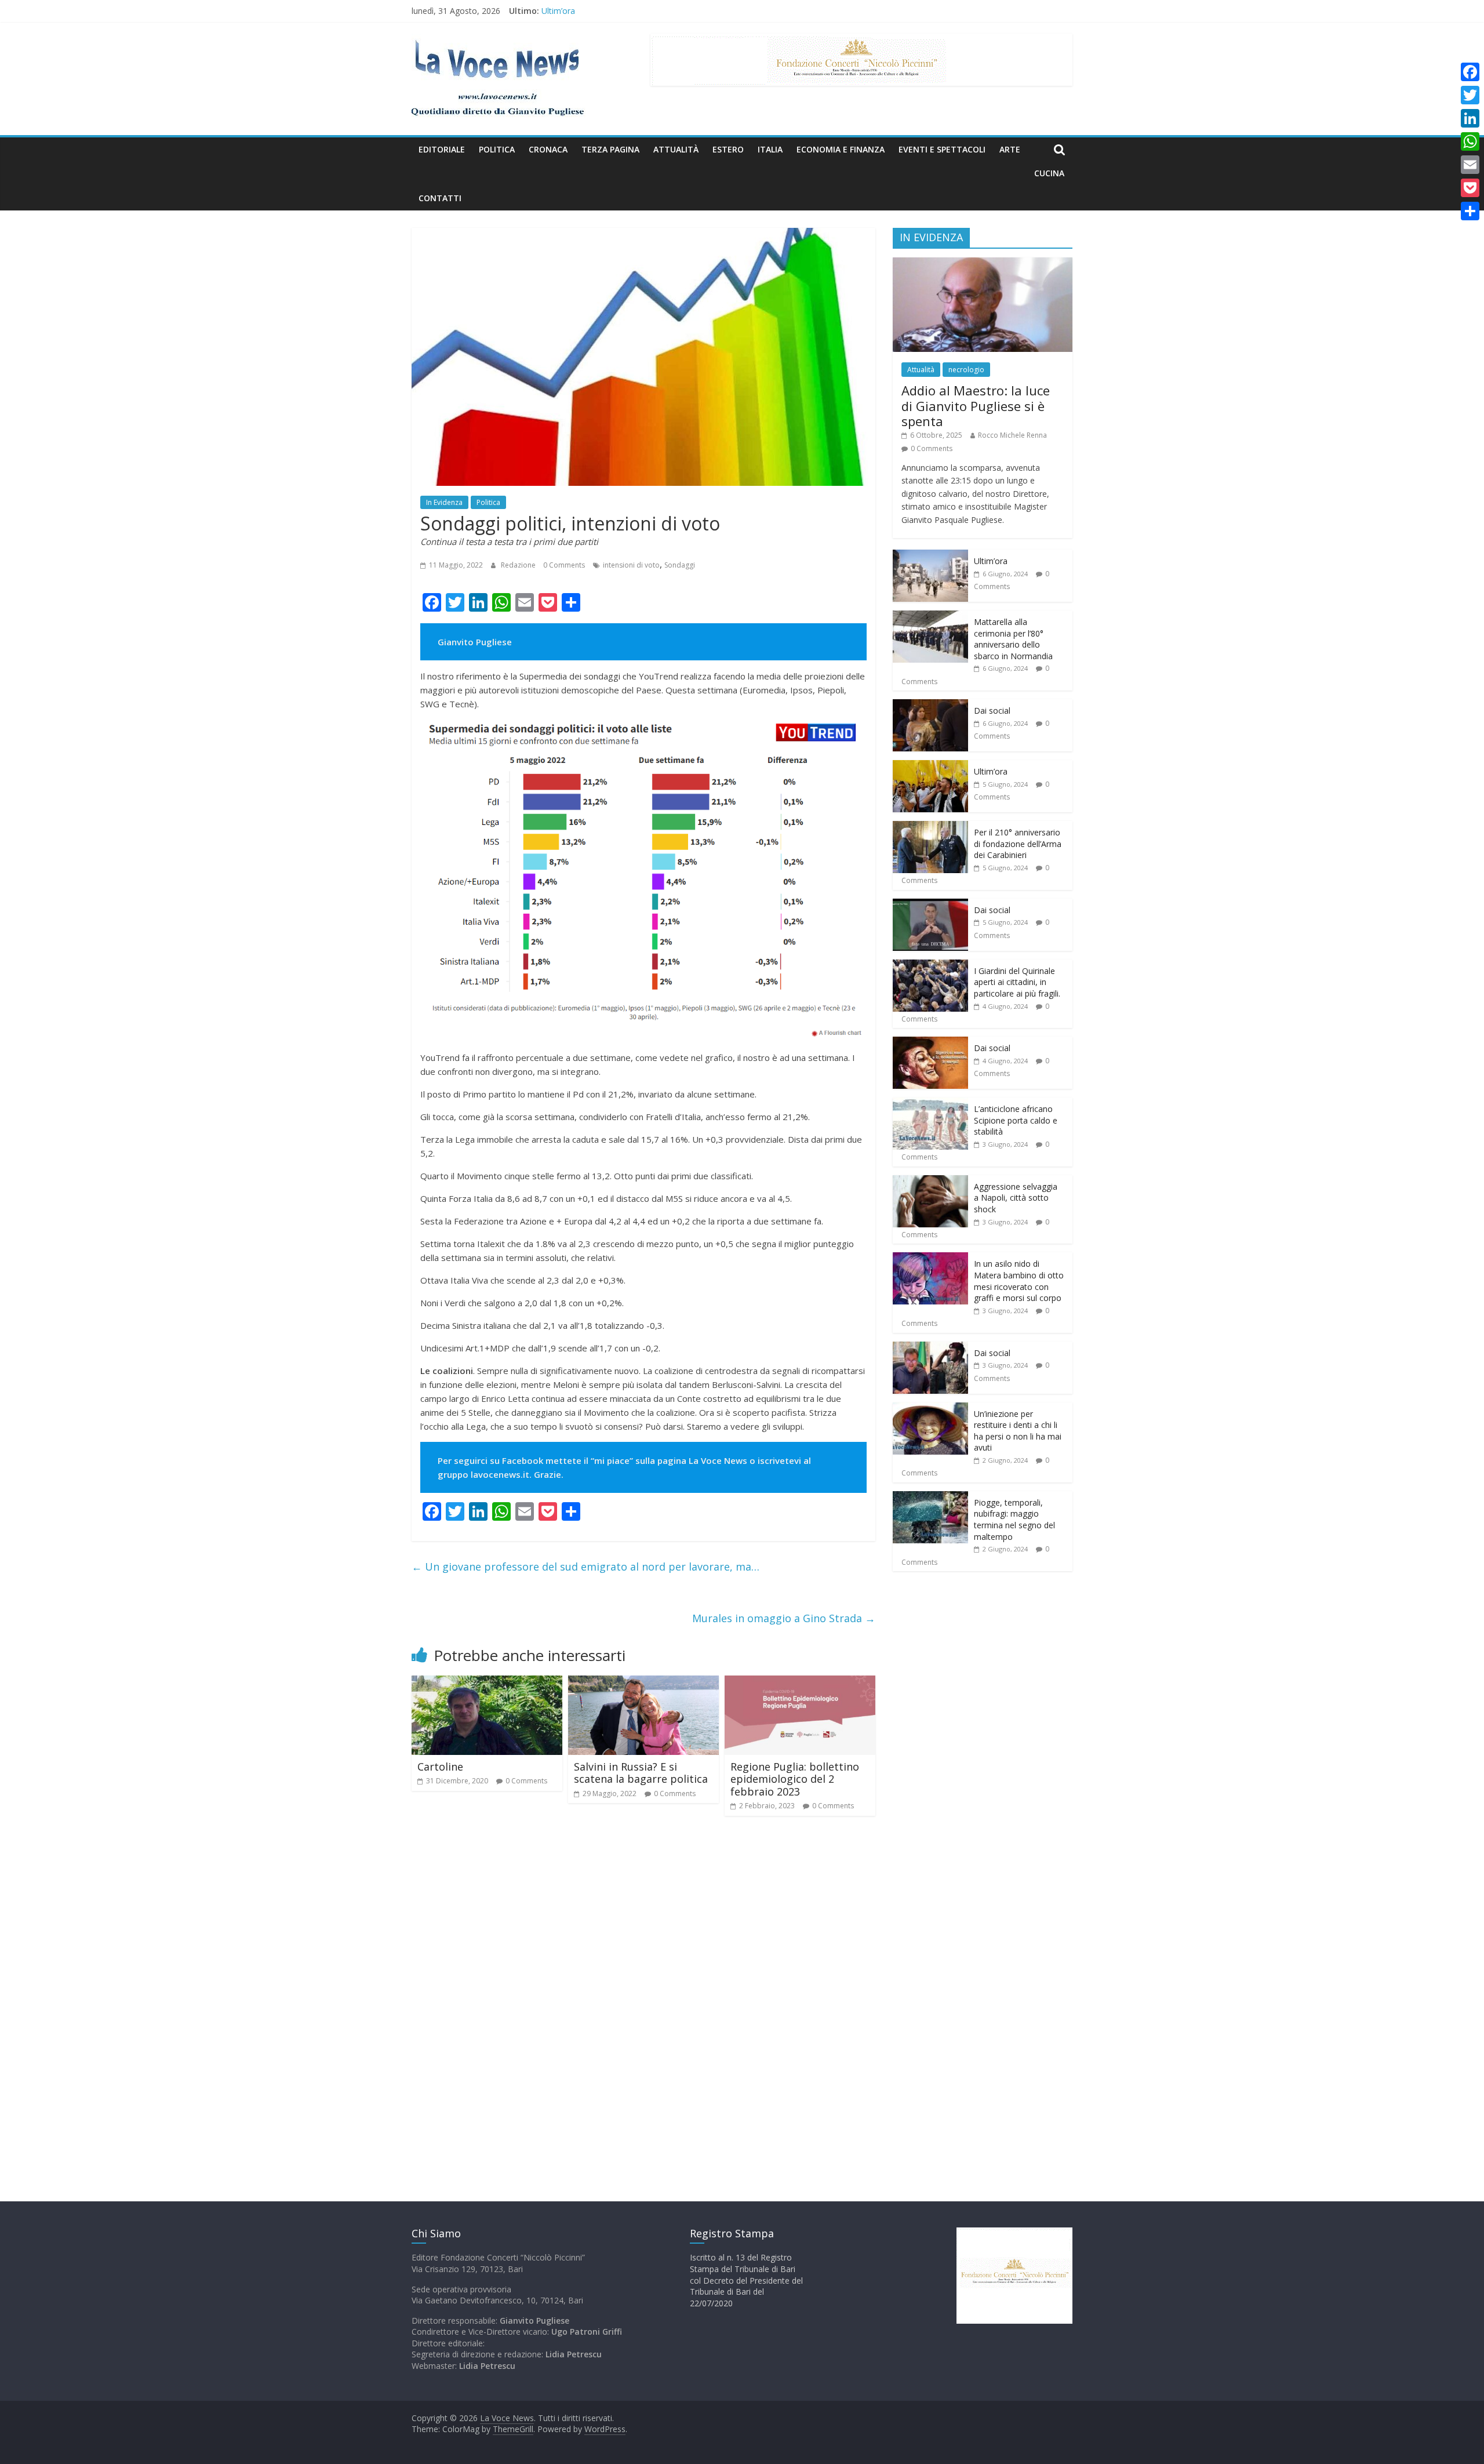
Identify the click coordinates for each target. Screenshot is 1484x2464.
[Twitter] (1470, 95)
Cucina (1049, 173)
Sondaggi (680, 565)
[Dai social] (930, 705)
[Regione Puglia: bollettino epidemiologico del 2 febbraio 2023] (800, 1682)
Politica (497, 149)
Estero (728, 149)
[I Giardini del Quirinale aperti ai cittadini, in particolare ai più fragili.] (930, 966)
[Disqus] (643, 1990)
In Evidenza (444, 502)
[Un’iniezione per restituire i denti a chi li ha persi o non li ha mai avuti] (930, 1409)
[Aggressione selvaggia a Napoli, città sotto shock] (930, 1181)
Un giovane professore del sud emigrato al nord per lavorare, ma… (585, 1567)
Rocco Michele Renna (1012, 435)
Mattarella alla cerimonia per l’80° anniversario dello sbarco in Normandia (1013, 639)
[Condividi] (1470, 211)
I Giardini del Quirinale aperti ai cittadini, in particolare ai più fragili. (1017, 982)
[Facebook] (1470, 72)
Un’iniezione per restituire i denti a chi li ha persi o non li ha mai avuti (1018, 1431)
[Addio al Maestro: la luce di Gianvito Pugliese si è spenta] (983, 264)
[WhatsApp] (1470, 141)
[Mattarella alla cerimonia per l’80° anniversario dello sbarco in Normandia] (930, 617)
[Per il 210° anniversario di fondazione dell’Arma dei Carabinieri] (930, 827)
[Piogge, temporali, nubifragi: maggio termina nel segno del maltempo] (930, 1497)
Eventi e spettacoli (942, 149)
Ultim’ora (558, 11)
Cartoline (440, 1767)
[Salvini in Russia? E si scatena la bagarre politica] (643, 1682)
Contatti (440, 198)
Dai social (992, 711)
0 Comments (564, 565)
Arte (1010, 149)
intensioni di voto (631, 565)
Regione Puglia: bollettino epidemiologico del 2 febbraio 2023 (795, 1779)
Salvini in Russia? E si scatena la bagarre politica (641, 1773)
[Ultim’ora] (930, 556)
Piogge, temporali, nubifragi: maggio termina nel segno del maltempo (1014, 1520)
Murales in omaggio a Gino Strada (784, 1618)
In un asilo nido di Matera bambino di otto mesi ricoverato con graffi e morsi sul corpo (1019, 1281)
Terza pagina (610, 149)
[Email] (1470, 165)
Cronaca (548, 149)
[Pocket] (1470, 188)
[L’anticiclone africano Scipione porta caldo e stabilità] (930, 1104)
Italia (770, 149)
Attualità (676, 149)
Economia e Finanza (841, 149)
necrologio (966, 370)
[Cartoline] (487, 1682)
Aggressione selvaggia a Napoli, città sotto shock (1016, 1198)
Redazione (519, 565)
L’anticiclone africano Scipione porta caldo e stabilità (1016, 1120)
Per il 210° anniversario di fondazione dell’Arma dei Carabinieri (1018, 844)
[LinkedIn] (1470, 118)
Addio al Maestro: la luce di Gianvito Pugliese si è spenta (976, 406)
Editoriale (442, 149)
